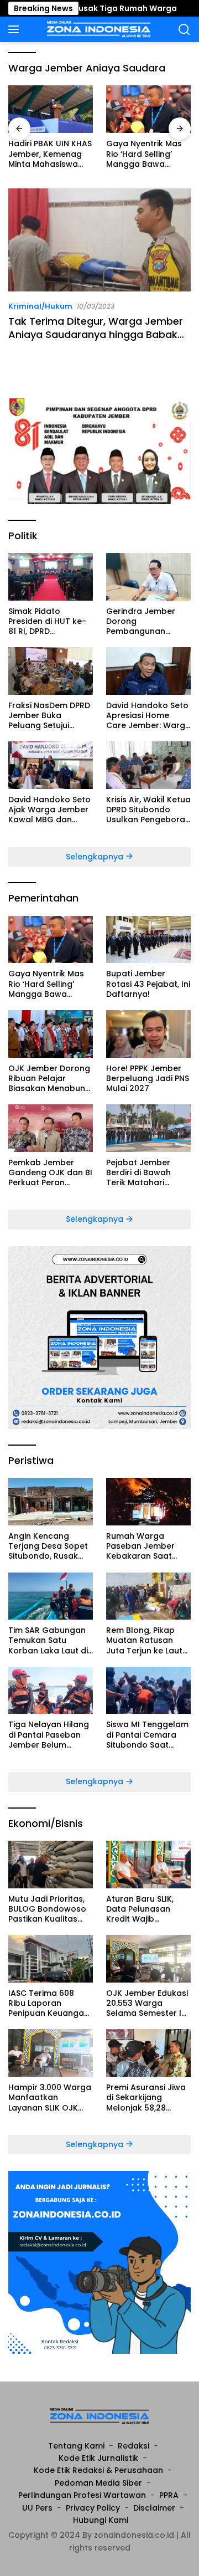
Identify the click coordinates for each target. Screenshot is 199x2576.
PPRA (169, 2495)
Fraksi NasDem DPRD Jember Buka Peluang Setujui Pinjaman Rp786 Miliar (49, 716)
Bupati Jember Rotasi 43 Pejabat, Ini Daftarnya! (148, 984)
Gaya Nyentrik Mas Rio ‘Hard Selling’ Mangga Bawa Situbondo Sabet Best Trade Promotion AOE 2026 (147, 154)
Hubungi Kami (101, 2520)
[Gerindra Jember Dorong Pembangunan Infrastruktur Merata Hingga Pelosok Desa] (148, 577)
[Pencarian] (184, 30)
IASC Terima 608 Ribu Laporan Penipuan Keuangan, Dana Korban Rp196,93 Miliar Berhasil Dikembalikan (49, 2003)
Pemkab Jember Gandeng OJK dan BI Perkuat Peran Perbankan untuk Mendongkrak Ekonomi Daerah (50, 1173)
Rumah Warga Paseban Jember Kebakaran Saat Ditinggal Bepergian (146, 1546)
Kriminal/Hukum (40, 306)
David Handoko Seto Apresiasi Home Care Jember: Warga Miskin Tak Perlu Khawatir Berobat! (148, 716)
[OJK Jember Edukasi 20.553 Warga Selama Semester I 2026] (148, 1959)
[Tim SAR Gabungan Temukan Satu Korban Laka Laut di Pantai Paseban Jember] (51, 1596)
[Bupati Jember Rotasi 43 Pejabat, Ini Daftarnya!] (148, 940)
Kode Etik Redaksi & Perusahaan (98, 2470)
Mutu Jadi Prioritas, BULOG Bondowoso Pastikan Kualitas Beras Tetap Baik (47, 1909)
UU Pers (37, 2508)
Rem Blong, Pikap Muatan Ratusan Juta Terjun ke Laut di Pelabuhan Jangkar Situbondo (145, 1640)
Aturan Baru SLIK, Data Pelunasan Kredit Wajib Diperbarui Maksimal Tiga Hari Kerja (147, 1909)
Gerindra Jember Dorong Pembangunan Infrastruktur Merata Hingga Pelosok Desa (148, 621)
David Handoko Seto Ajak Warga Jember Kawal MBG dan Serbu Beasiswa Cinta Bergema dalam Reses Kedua (49, 810)
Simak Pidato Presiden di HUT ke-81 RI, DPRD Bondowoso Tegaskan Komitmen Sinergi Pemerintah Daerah (50, 621)
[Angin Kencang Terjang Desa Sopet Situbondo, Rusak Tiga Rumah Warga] (51, 1502)
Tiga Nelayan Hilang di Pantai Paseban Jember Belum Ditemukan (49, 1735)
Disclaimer (154, 2508)
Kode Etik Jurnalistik (98, 2458)
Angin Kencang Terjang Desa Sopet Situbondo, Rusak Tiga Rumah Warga (48, 1546)
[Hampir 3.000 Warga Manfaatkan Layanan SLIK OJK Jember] (51, 2053)
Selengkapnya (96, 857)
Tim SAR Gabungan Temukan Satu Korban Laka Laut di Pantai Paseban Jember (48, 1640)
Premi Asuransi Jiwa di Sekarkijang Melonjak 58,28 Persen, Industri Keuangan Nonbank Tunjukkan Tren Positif (146, 2098)
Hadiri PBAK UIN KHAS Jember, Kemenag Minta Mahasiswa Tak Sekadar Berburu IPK (50, 154)
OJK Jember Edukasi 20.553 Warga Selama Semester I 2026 (147, 2003)
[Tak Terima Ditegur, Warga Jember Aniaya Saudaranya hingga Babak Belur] (99, 240)
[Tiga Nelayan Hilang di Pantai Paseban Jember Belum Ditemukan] (51, 1691)
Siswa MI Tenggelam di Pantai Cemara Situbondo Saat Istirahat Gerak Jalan (147, 1735)
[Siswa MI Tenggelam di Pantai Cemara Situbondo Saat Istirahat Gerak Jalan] (148, 1691)
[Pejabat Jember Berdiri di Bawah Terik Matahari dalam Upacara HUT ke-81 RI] (148, 1128)
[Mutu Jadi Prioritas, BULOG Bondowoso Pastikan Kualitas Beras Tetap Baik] (51, 1865)
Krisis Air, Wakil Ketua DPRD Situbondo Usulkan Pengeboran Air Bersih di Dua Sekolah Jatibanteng (148, 810)
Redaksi (133, 2446)
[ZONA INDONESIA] (98, 29)
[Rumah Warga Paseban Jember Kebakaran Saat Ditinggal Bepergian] (148, 1502)
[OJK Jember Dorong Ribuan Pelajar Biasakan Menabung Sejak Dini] (51, 1034)
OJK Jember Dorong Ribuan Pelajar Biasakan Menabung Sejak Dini (49, 1079)
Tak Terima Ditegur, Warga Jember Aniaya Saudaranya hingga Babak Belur (96, 334)
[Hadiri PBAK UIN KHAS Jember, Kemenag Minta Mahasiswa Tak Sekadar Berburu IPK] (51, 109)
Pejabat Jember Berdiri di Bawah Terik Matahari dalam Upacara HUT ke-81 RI (148, 1173)
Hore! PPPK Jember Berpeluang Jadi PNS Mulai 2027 (148, 1079)
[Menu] (16, 29)
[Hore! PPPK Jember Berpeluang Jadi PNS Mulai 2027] (148, 1034)
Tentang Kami (76, 2446)
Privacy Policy (93, 2508)
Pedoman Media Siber (98, 2483)
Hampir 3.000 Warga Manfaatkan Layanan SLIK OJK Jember (50, 2098)
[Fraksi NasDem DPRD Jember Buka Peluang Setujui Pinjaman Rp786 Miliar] (51, 671)
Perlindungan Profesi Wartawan (82, 2495)
